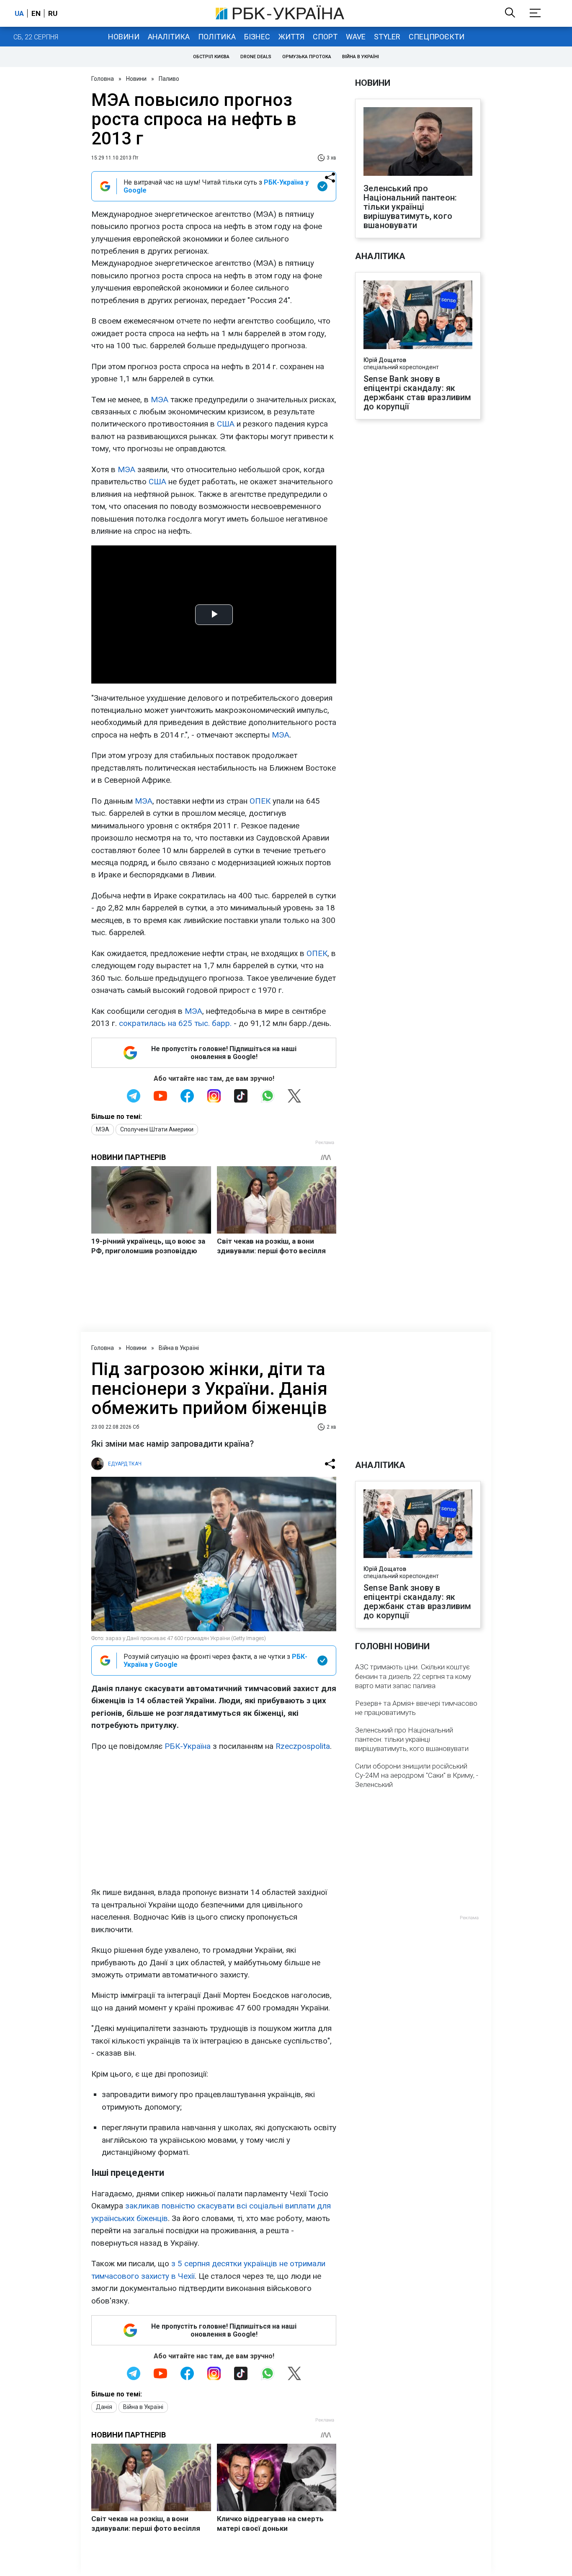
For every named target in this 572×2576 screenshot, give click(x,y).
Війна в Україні (361, 57)
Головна (103, 79)
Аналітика (169, 37)
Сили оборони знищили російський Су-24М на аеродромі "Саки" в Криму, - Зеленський (417, 1775)
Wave (356, 37)
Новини (124, 37)
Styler (387, 37)
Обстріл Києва (211, 57)
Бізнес (257, 37)
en (36, 13)
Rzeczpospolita (303, 1746)
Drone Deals (256, 57)
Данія (104, 2407)
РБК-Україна (188, 1746)
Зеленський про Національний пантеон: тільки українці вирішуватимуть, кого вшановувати (410, 207)
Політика (217, 37)
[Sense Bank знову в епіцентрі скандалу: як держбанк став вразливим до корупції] (418, 316)
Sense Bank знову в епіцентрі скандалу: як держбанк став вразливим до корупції (417, 393)
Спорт (325, 37)
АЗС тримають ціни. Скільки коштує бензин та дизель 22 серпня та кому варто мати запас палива (413, 1676)
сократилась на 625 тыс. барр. (175, 1023)
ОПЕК (260, 801)
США (226, 424)
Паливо (169, 79)
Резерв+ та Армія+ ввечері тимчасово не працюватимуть (416, 1708)
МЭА (160, 400)
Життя (291, 37)
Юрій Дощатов (385, 360)
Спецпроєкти (437, 37)
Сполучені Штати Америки (157, 1129)
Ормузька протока (307, 57)
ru (53, 13)
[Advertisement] (214, 1819)
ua (19, 13)
